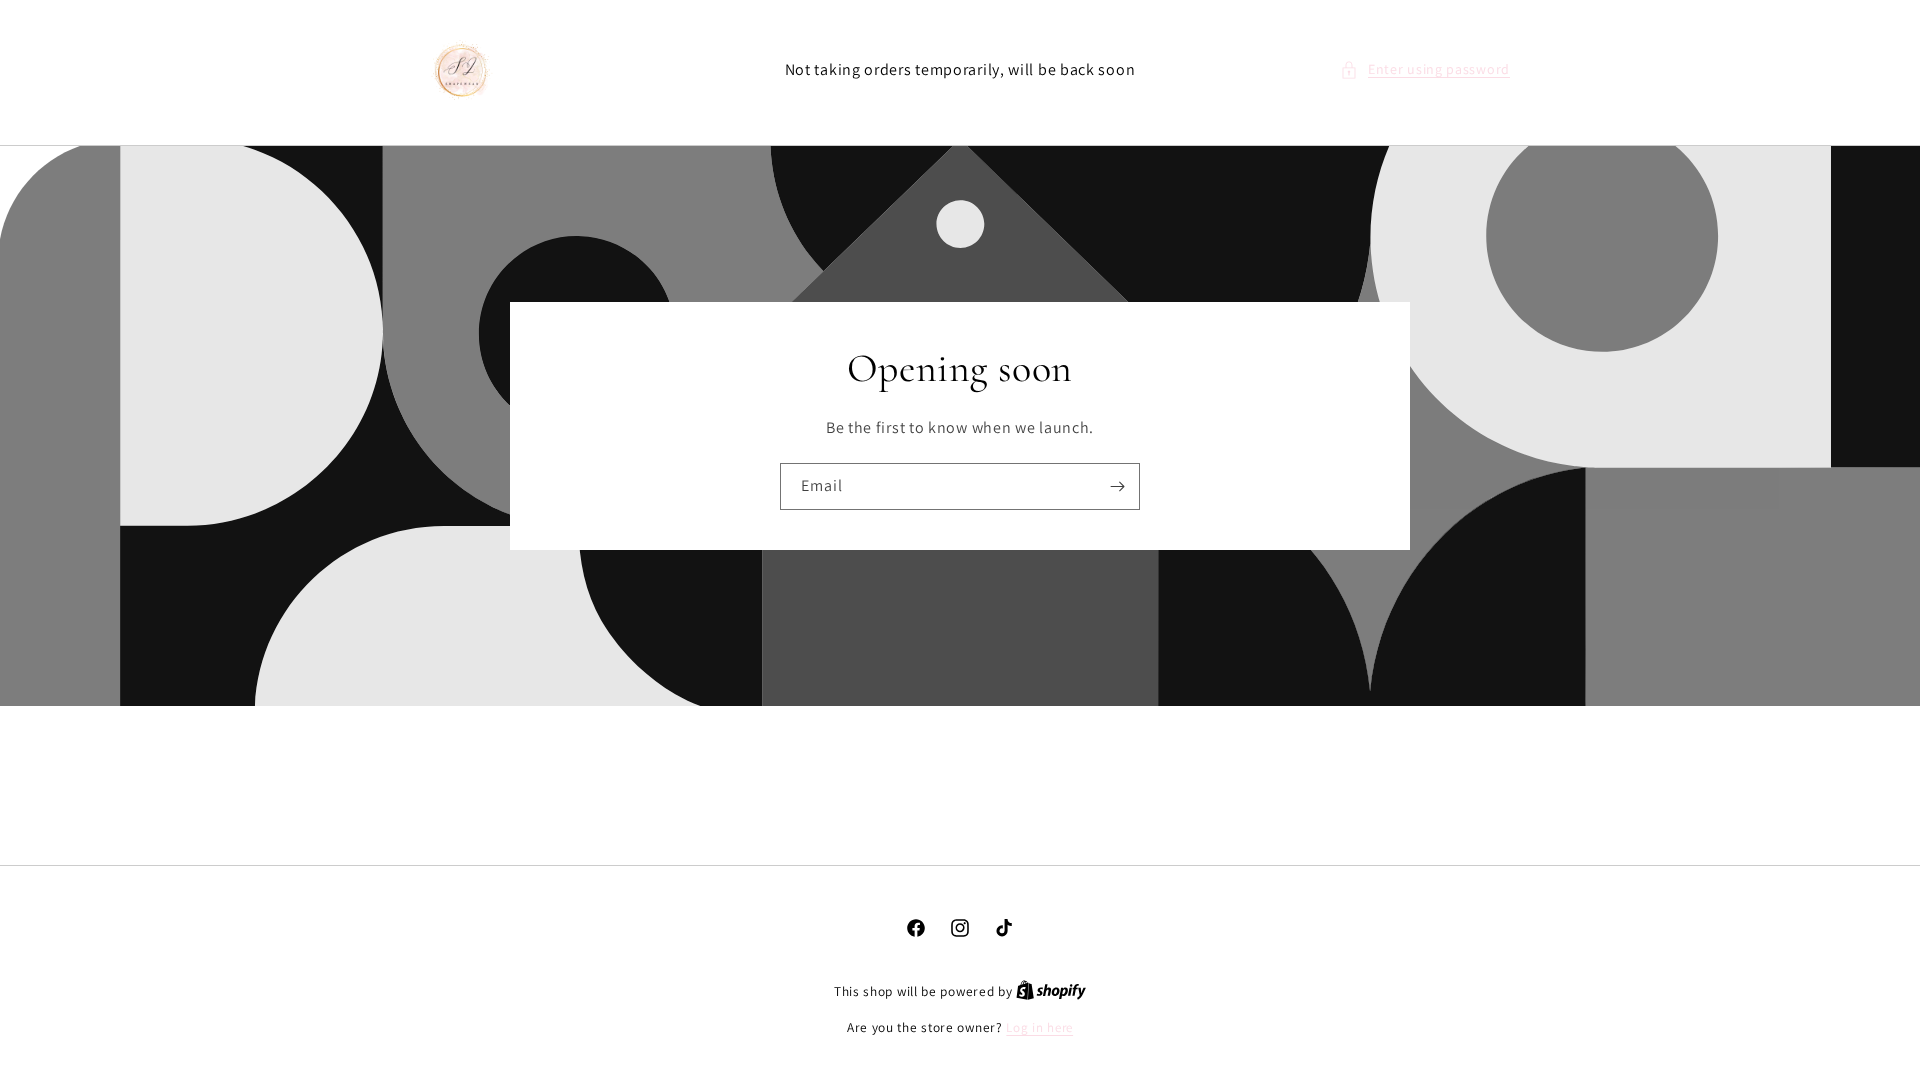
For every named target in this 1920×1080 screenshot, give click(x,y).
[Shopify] (1051, 991)
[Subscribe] (1117, 486)
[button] (1425, 69)
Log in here (1039, 1027)
